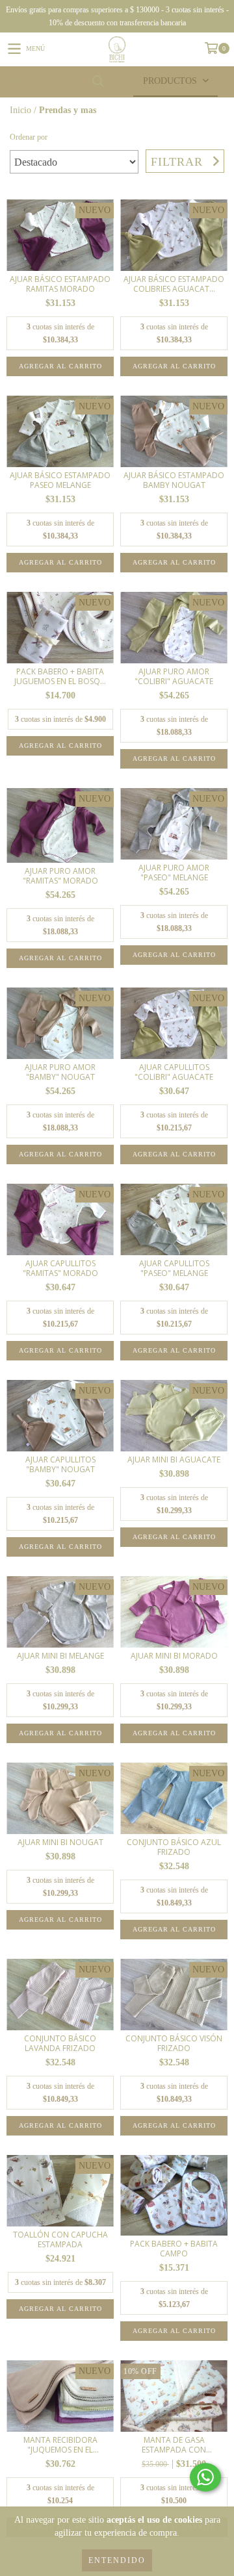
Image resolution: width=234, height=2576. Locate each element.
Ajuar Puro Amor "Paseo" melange (174, 873)
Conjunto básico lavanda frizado (60, 2043)
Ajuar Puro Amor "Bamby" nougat (60, 1072)
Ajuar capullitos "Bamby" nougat (60, 1464)
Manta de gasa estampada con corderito (174, 2445)
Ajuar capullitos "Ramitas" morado (60, 1268)
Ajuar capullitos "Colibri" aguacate (174, 1072)
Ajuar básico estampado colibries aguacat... (174, 284)
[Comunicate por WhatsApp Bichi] (205, 2477)
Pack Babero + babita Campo (174, 2249)
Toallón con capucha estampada (60, 2239)
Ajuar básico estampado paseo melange (60, 480)
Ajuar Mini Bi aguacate (174, 1460)
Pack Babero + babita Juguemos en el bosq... (60, 676)
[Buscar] (97, 82)
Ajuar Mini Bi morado (174, 1656)
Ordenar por (29, 137)
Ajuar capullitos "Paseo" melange (174, 1268)
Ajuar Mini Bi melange (60, 1656)
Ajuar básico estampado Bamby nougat (174, 480)
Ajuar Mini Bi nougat (60, 1842)
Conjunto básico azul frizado (174, 1847)
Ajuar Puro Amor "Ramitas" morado (60, 876)
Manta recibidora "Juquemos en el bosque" (60, 2445)
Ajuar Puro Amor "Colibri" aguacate (174, 676)
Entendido (117, 2560)
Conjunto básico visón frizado (174, 2043)
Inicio (20, 110)
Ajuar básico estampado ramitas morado (60, 284)
